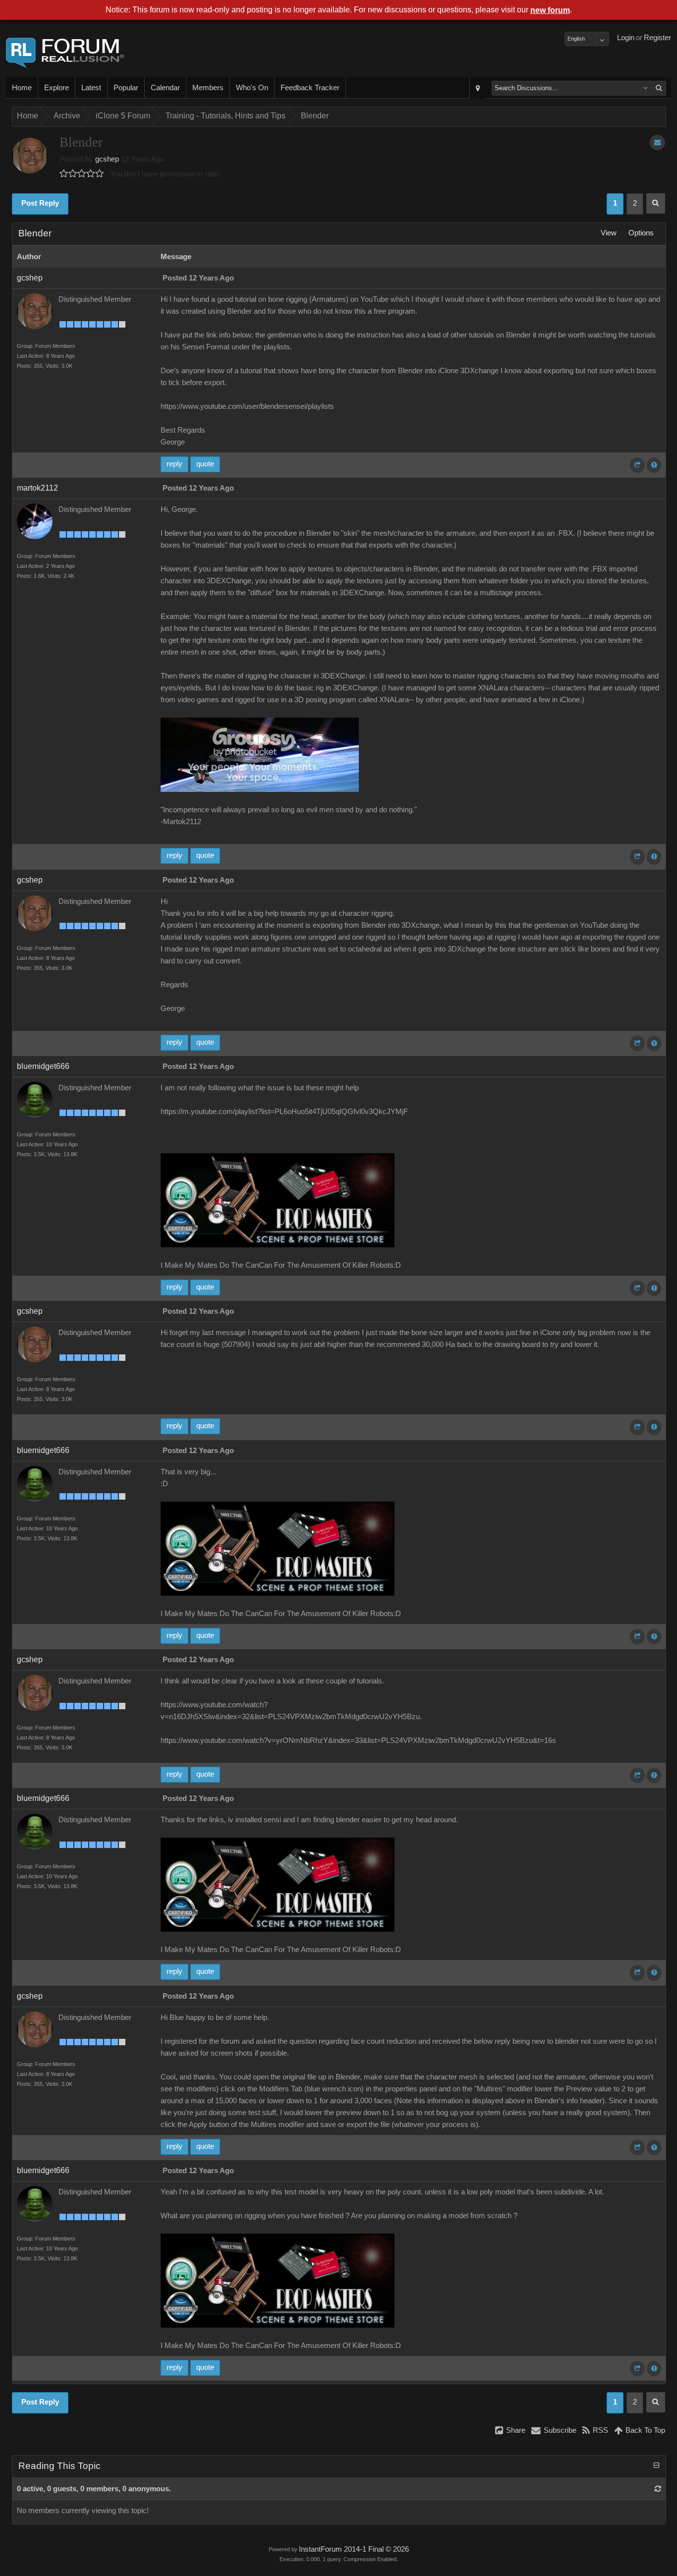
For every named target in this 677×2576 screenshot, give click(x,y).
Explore (56, 88)
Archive (67, 116)
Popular (126, 88)
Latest (91, 88)
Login (626, 38)
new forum (550, 10)
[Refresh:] (658, 2489)
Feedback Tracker (310, 88)
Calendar (165, 88)
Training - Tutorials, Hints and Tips (226, 116)
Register (657, 38)
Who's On (252, 88)
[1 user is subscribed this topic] (657, 142)
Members (208, 88)
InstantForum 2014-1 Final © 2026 (354, 2549)
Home (22, 88)
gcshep (107, 159)
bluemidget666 (43, 1066)
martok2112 (37, 488)
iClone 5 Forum (123, 116)
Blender (315, 116)
